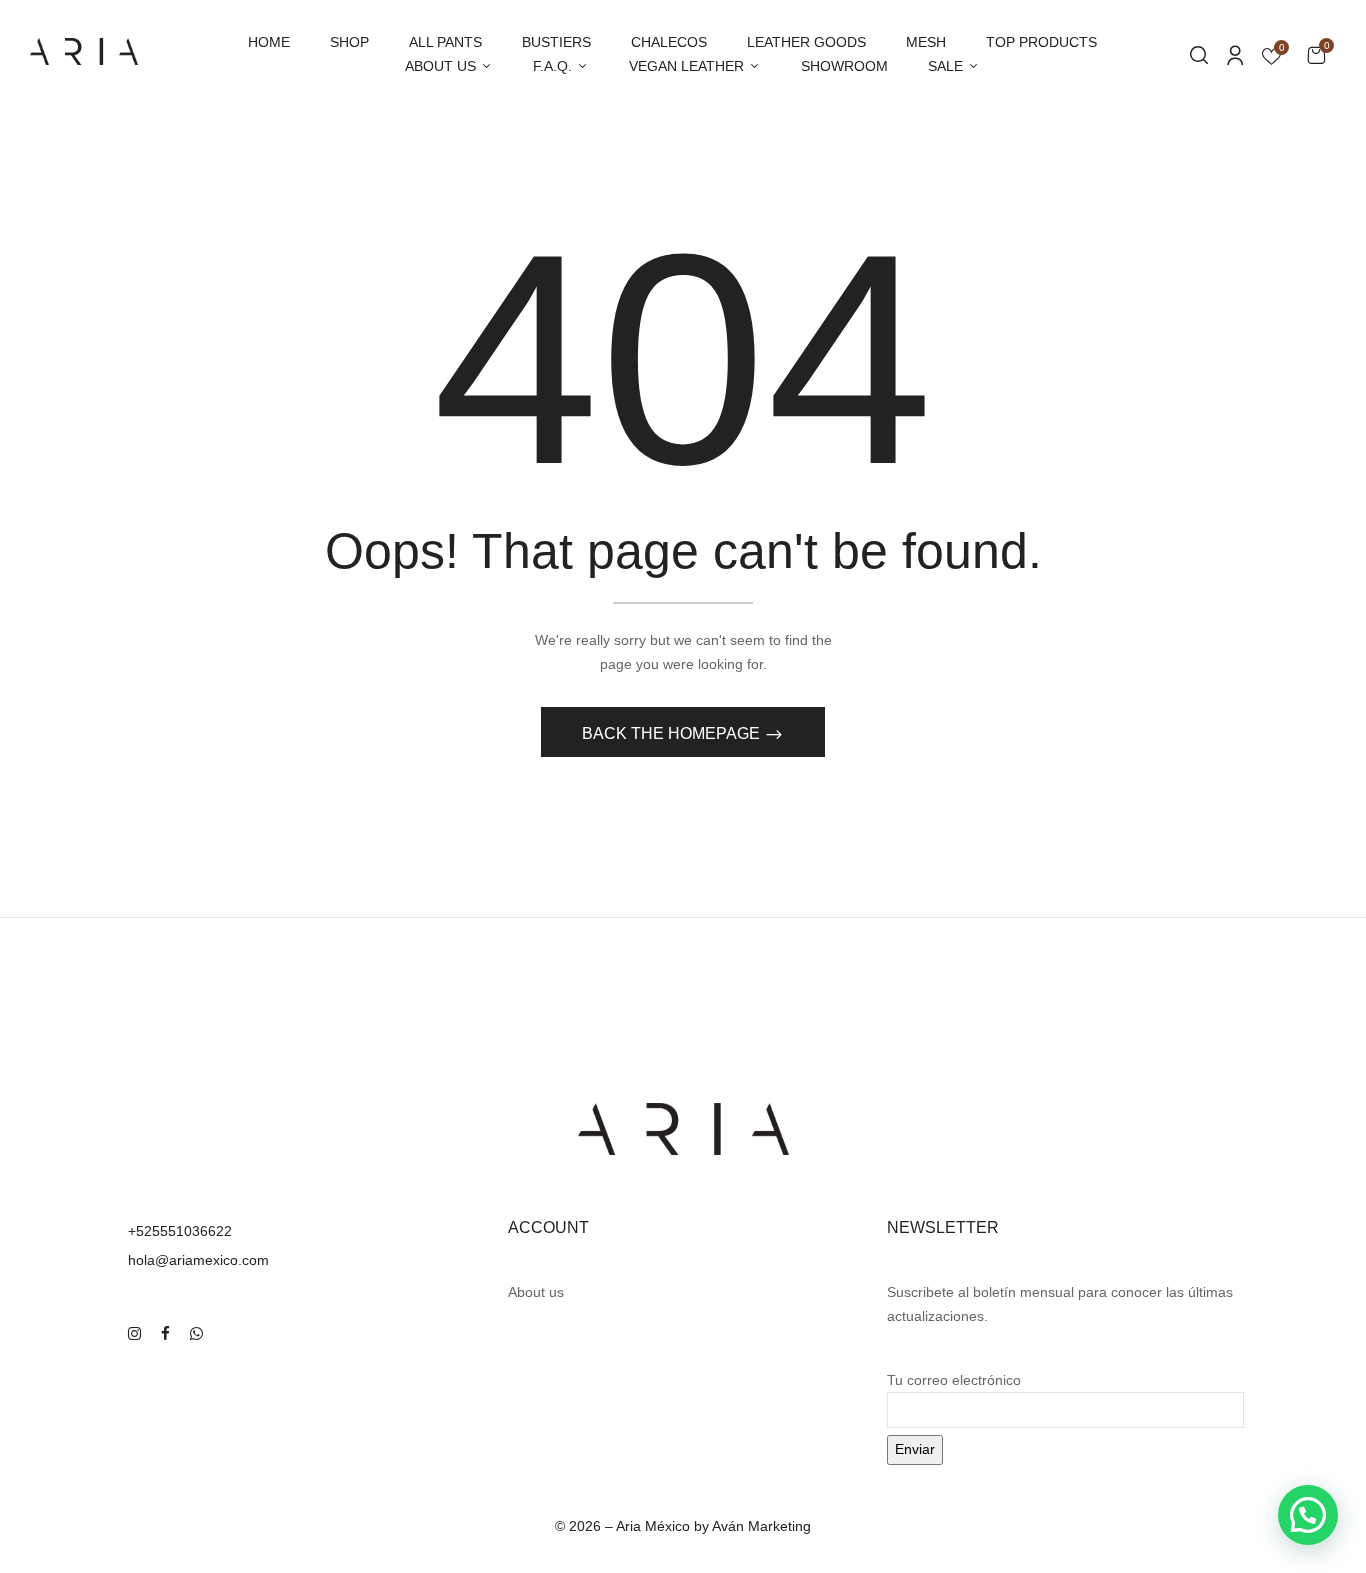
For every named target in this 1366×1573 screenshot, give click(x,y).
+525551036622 (180, 1231)
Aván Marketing (761, 1526)
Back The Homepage (673, 733)
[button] (1316, 54)
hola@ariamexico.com (198, 1260)
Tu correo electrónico (954, 1380)
